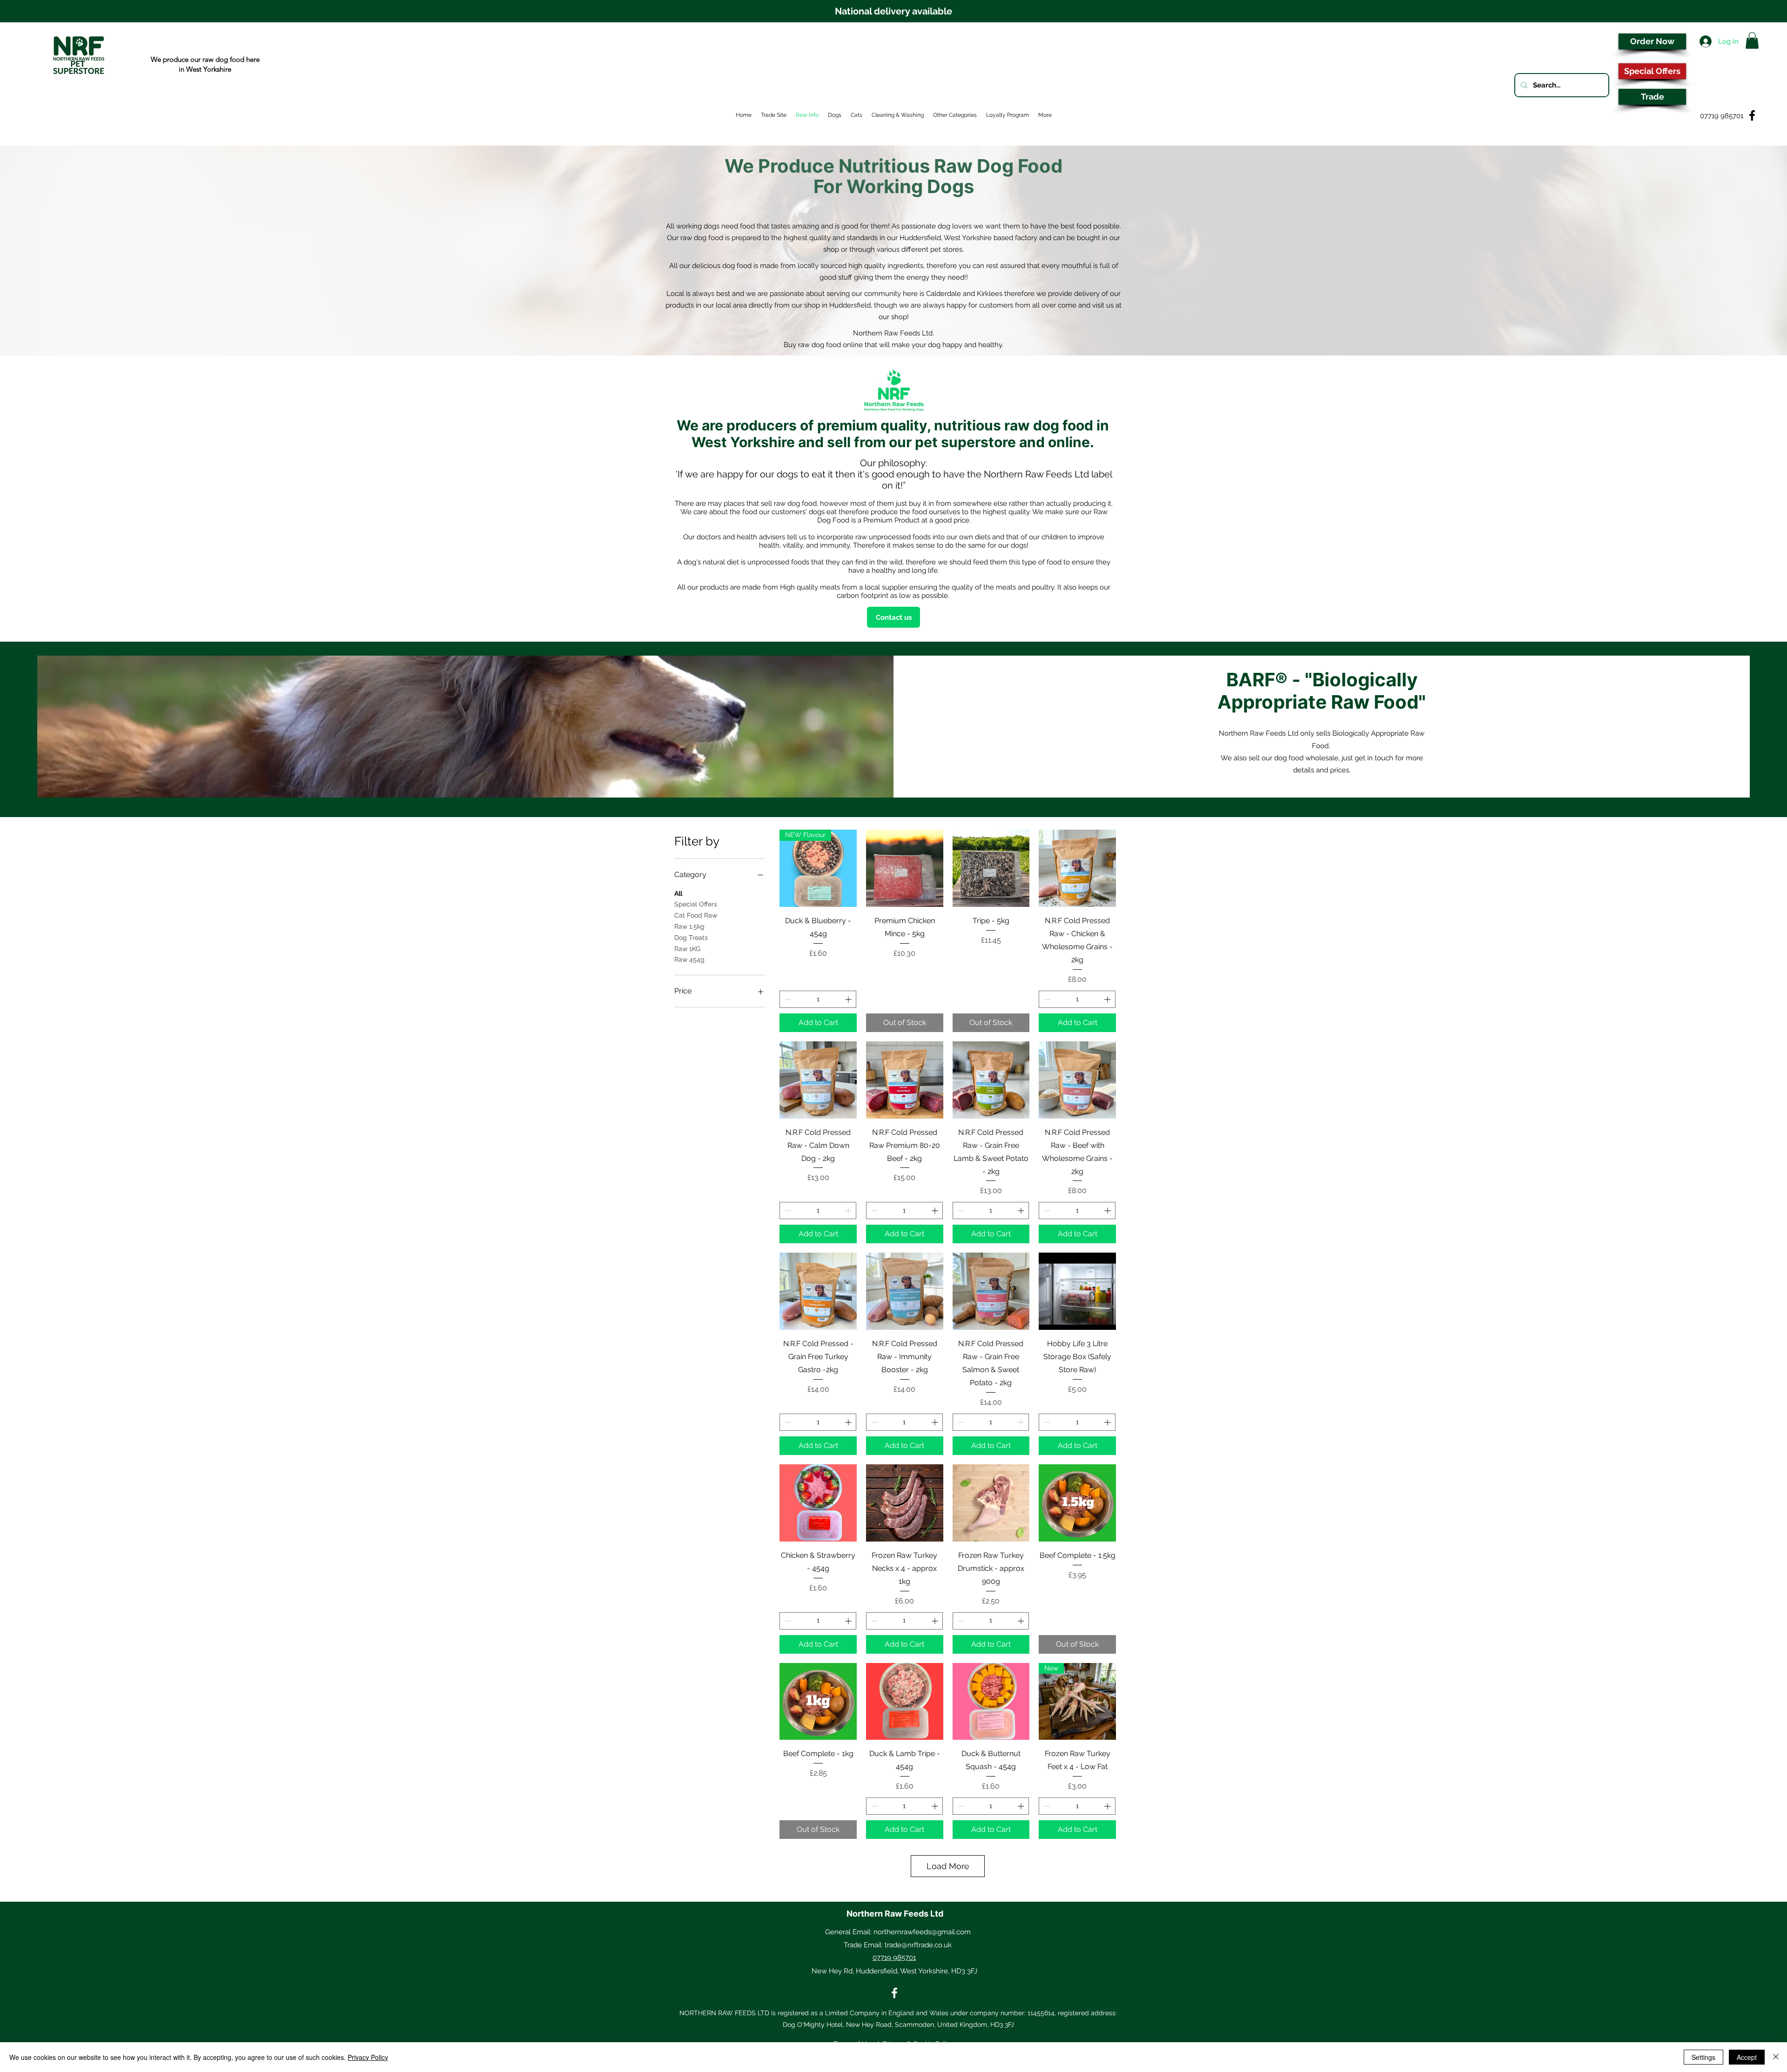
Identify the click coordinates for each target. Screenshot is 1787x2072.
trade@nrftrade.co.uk (918, 1945)
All (678, 893)
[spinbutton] (818, 999)
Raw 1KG (687, 949)
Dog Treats (691, 938)
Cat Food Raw (696, 915)
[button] (1752, 40)
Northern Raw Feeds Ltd (895, 1914)
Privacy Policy (368, 2057)
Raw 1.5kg (689, 926)
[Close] (1776, 2057)
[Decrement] (787, 999)
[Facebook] (894, 1993)
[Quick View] (905, 868)
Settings (1703, 2057)
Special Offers (696, 904)
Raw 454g (689, 959)
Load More (948, 1866)
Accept (1747, 2057)
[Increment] (849, 999)
